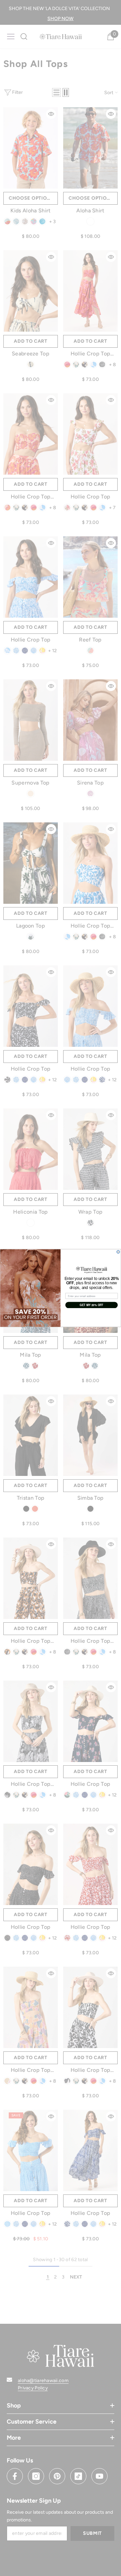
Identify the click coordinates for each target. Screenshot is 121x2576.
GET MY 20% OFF (91, 1305)
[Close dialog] (118, 1252)
